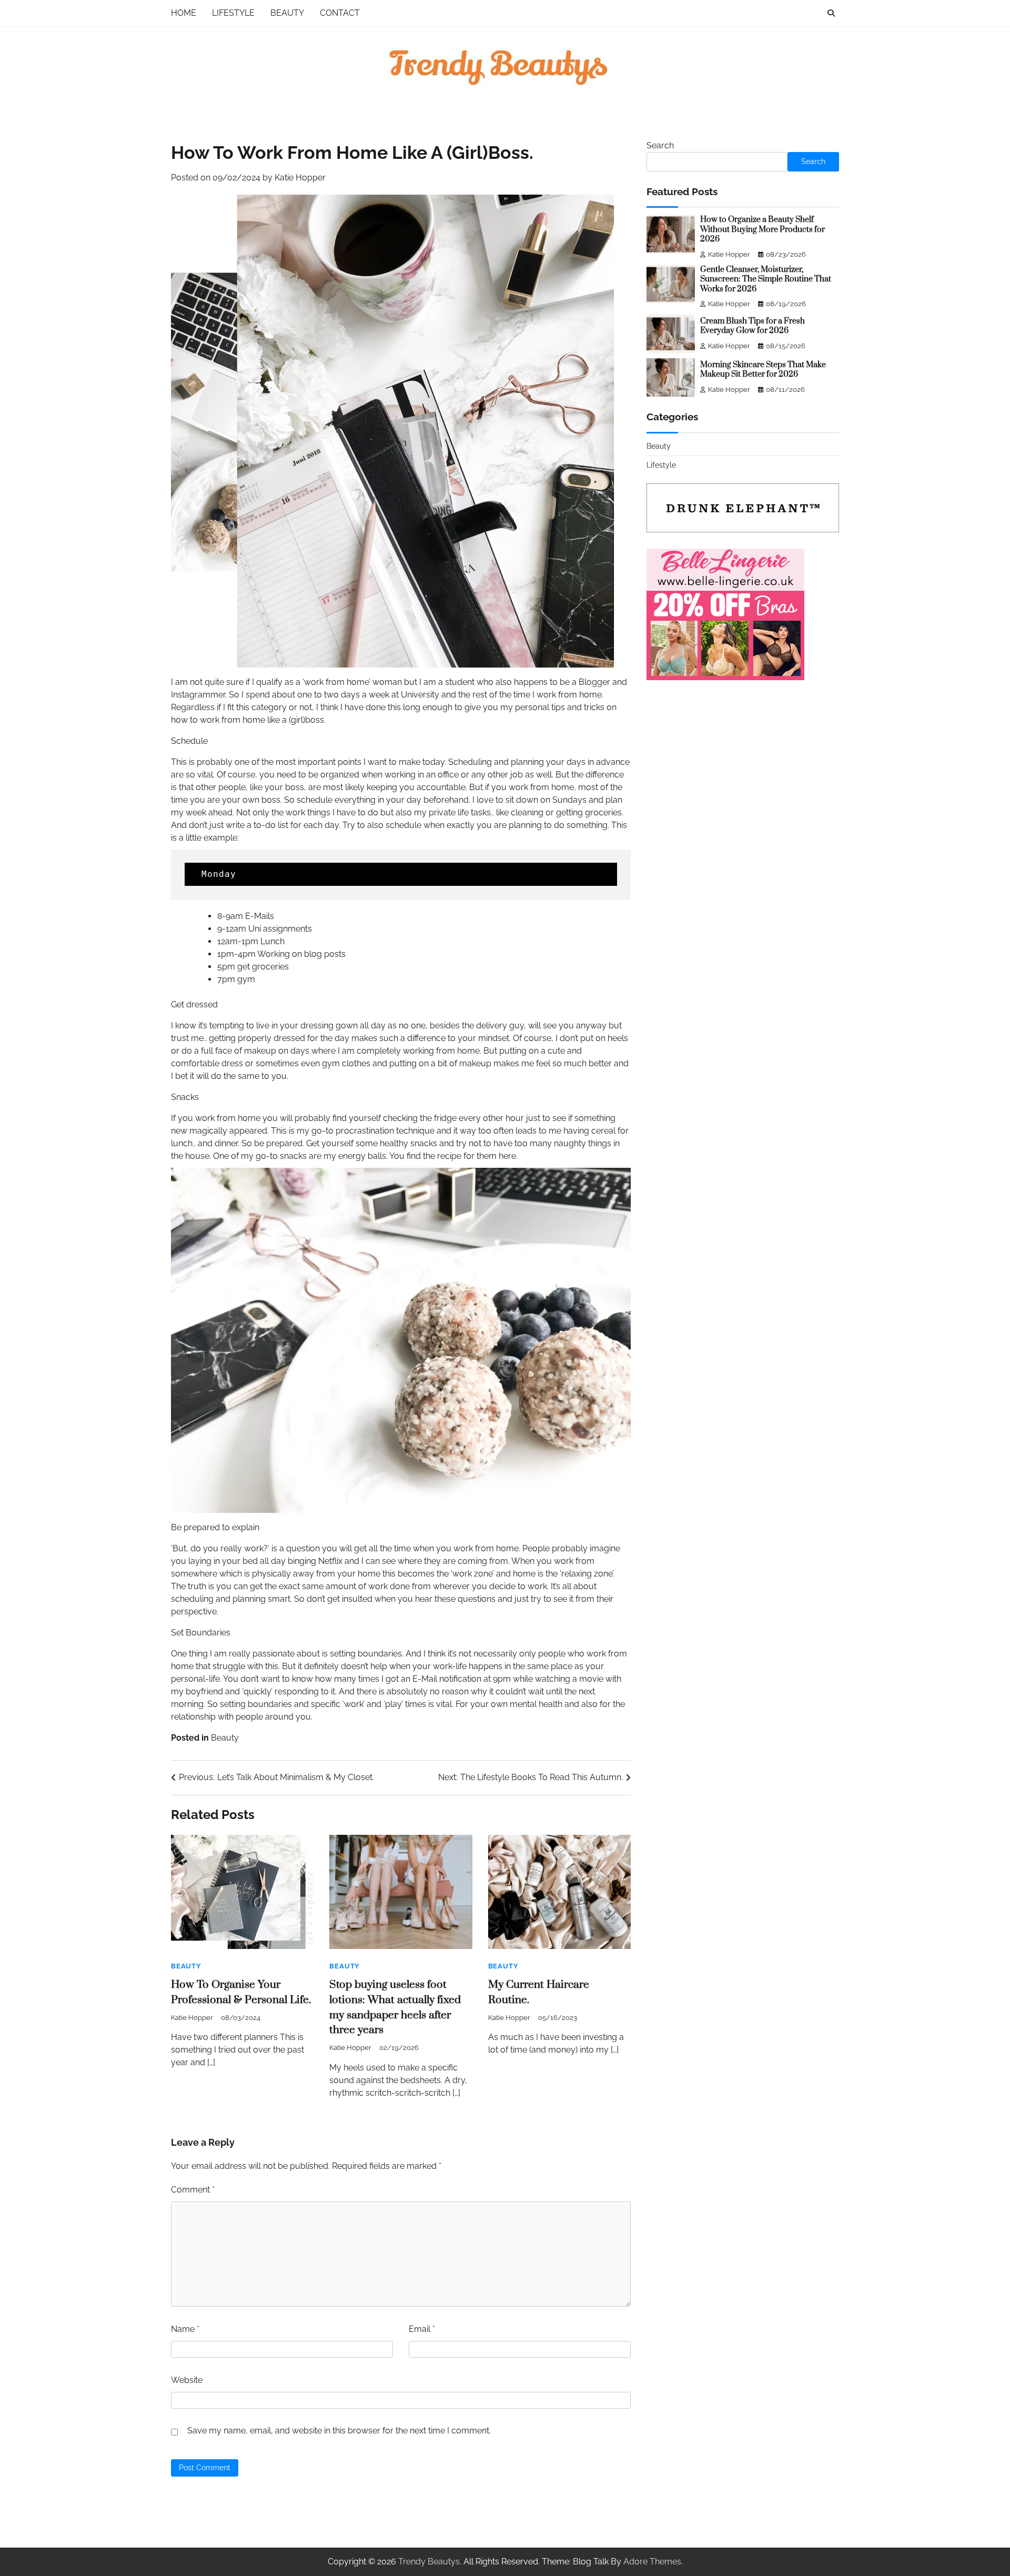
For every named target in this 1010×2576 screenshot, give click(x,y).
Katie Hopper (300, 178)
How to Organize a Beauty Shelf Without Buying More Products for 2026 (762, 229)
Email (422, 2329)
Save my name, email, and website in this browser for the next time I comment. (339, 2431)
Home (184, 13)
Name (185, 2329)
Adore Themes (652, 2562)
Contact (340, 13)
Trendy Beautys (429, 2562)
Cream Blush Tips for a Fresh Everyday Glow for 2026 (753, 326)
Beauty (287, 13)
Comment (193, 2190)
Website (187, 2380)
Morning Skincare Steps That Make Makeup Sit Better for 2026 (763, 370)
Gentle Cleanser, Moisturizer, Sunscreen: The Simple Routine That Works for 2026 (766, 279)
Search (660, 145)
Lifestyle (233, 13)
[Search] (831, 13)
